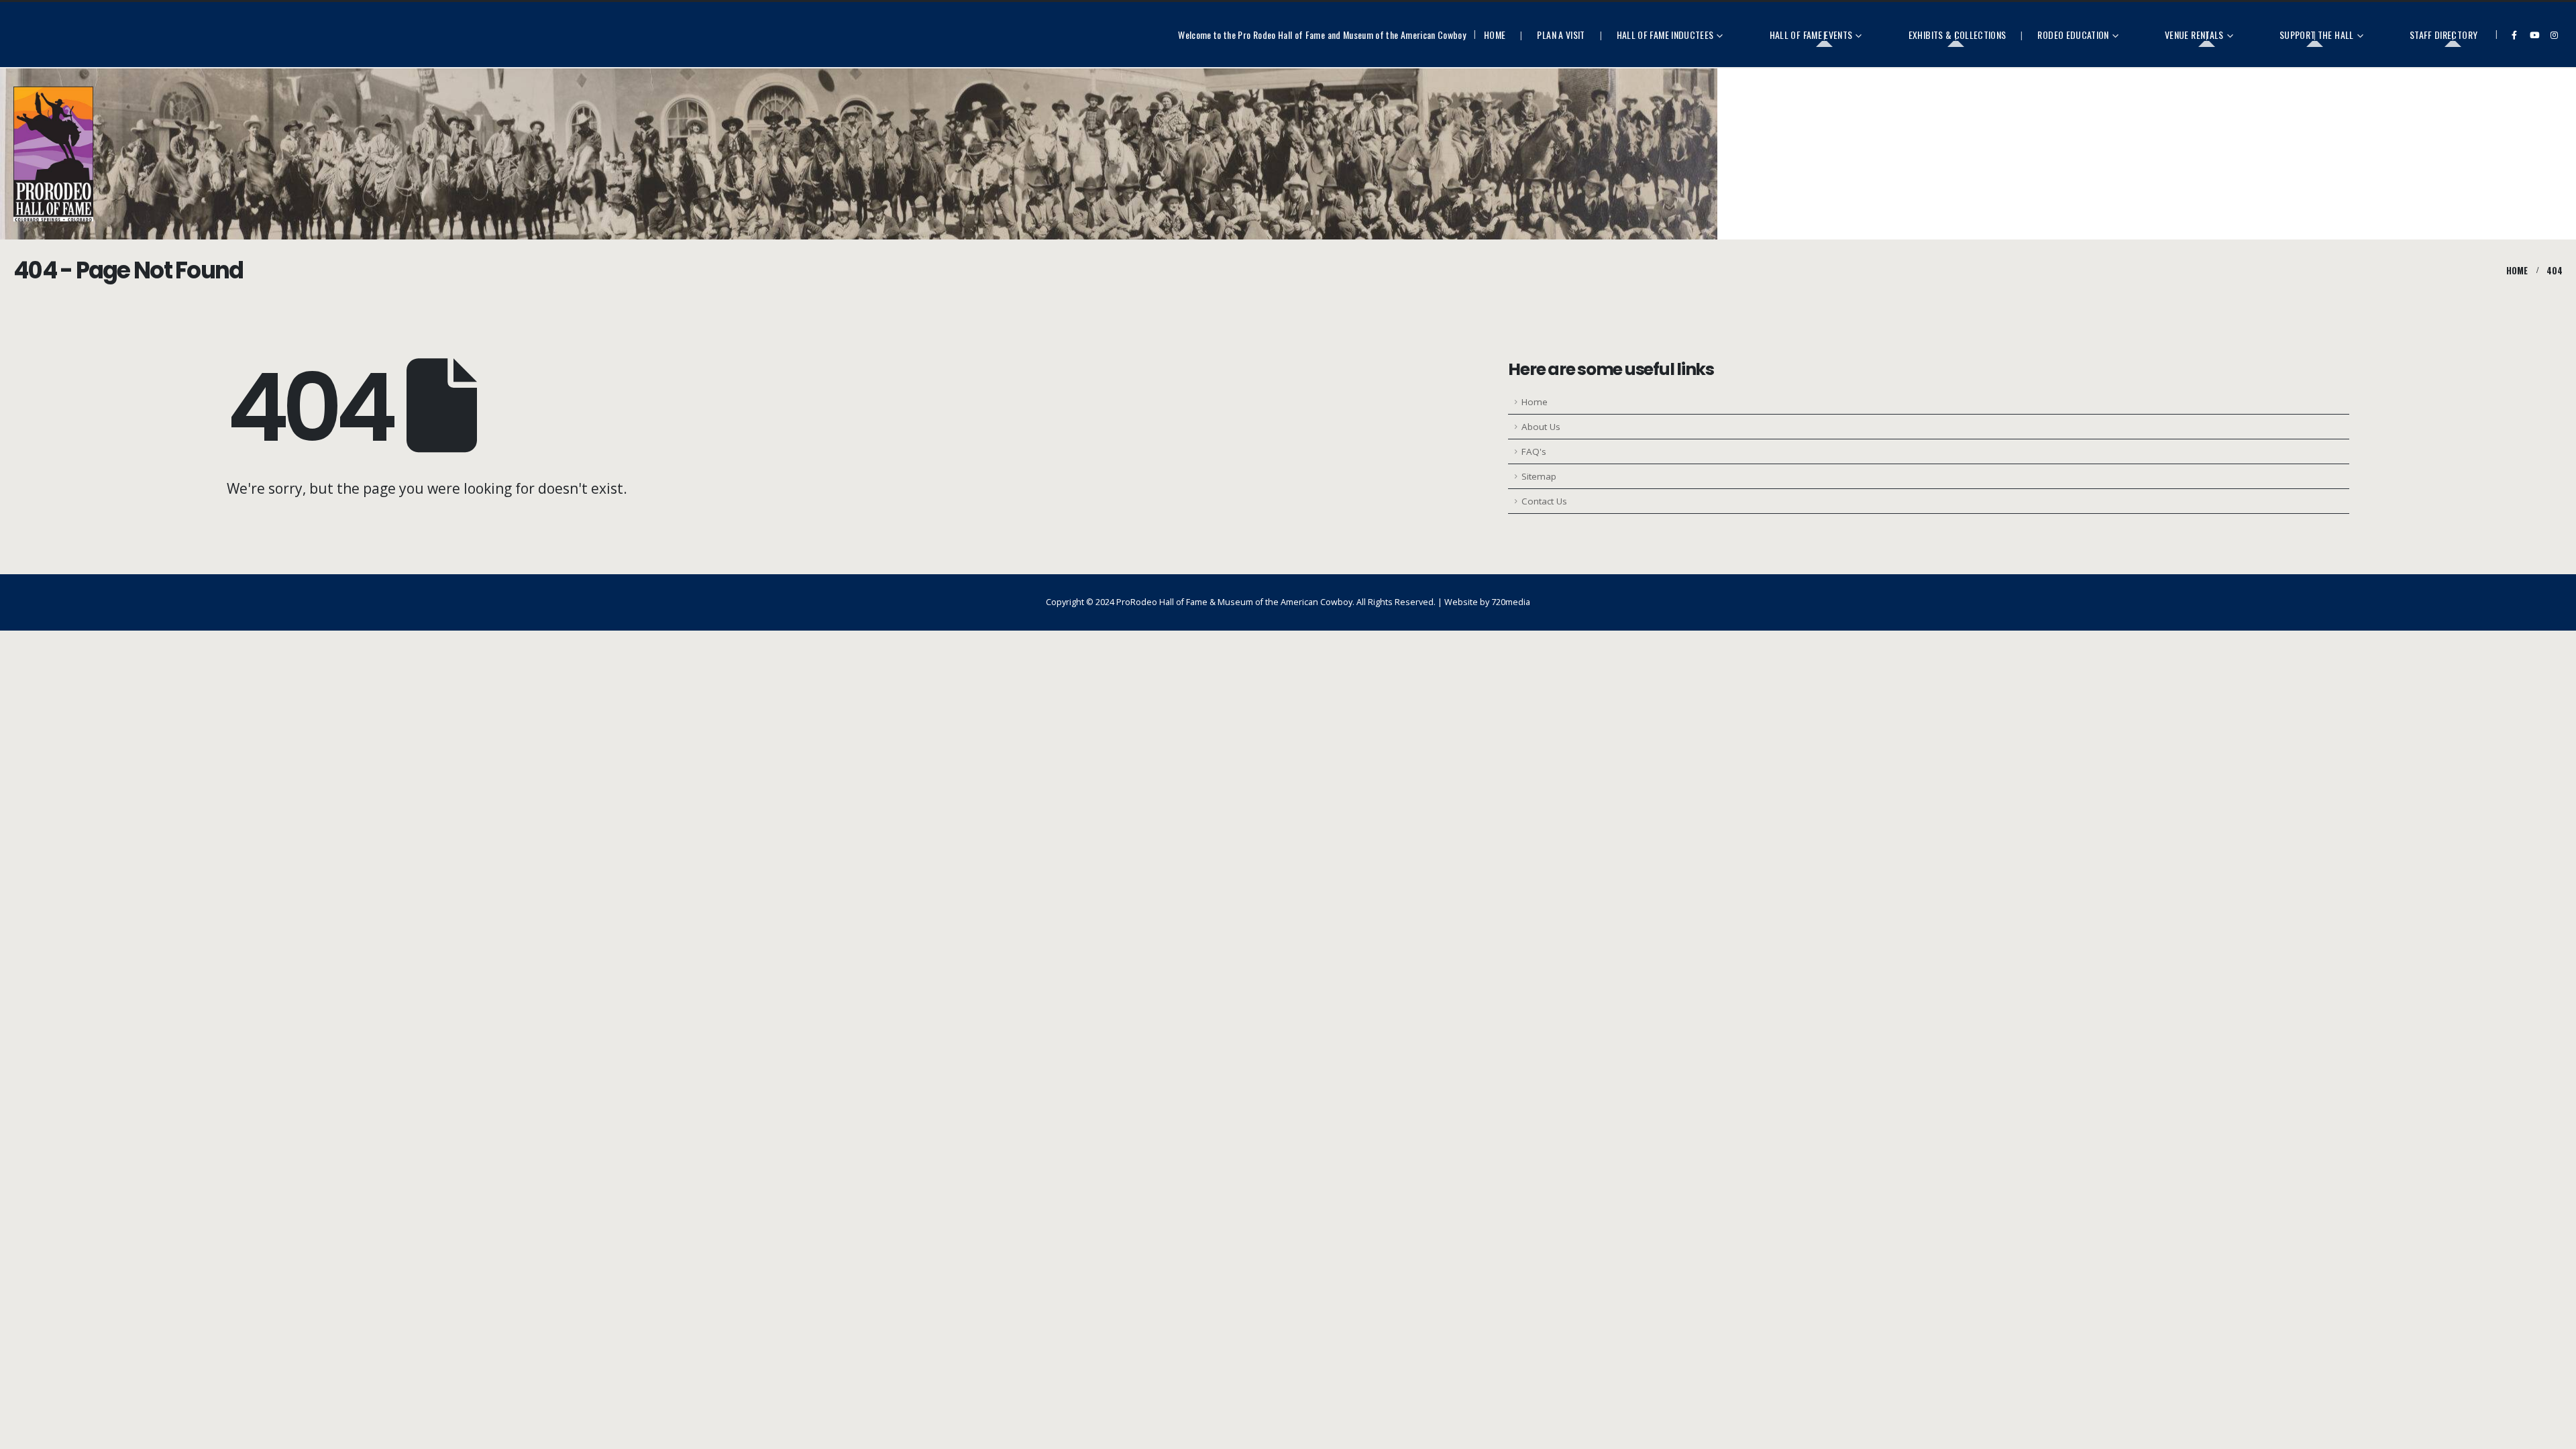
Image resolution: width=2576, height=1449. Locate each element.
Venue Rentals (2194, 35)
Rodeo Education (2073, 35)
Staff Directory (2444, 35)
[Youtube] (2534, 35)
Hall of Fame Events (1811, 35)
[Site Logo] (53, 154)
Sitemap (1539, 476)
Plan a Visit (1561, 35)
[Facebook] (2514, 35)
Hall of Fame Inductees (1665, 35)
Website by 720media (1487, 602)
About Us (1541, 427)
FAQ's (1534, 451)
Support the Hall (2317, 35)
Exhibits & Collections (1957, 35)
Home (1495, 35)
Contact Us (1544, 501)
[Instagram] (2554, 35)
